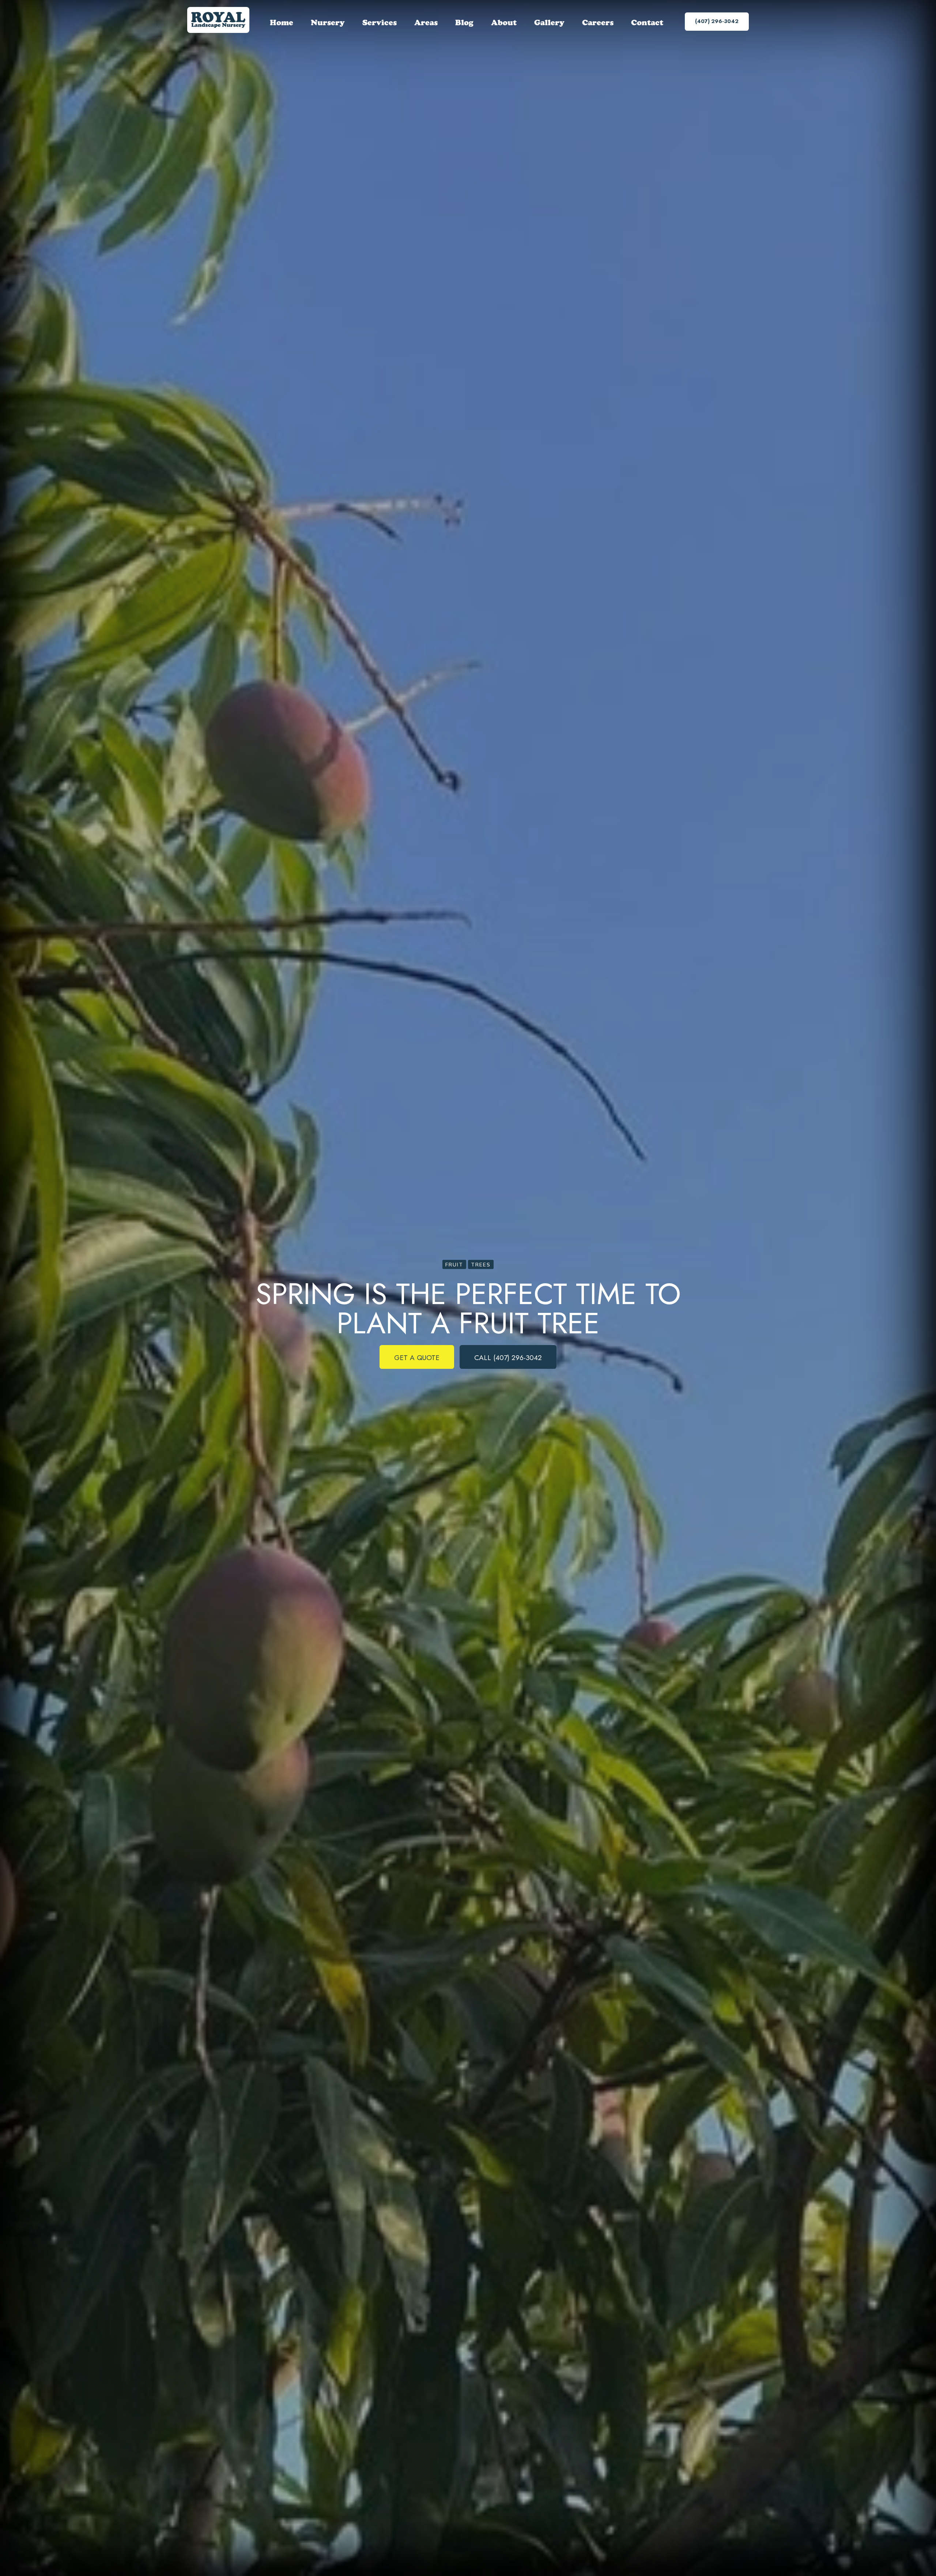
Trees (481, 1264)
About (504, 22)
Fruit (454, 1264)
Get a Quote (417, 1357)
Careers (598, 22)
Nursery (328, 22)
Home (282, 22)
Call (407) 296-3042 (508, 1357)
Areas (426, 22)
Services (380, 22)
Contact (647, 22)
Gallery (549, 22)
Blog (464, 22)
